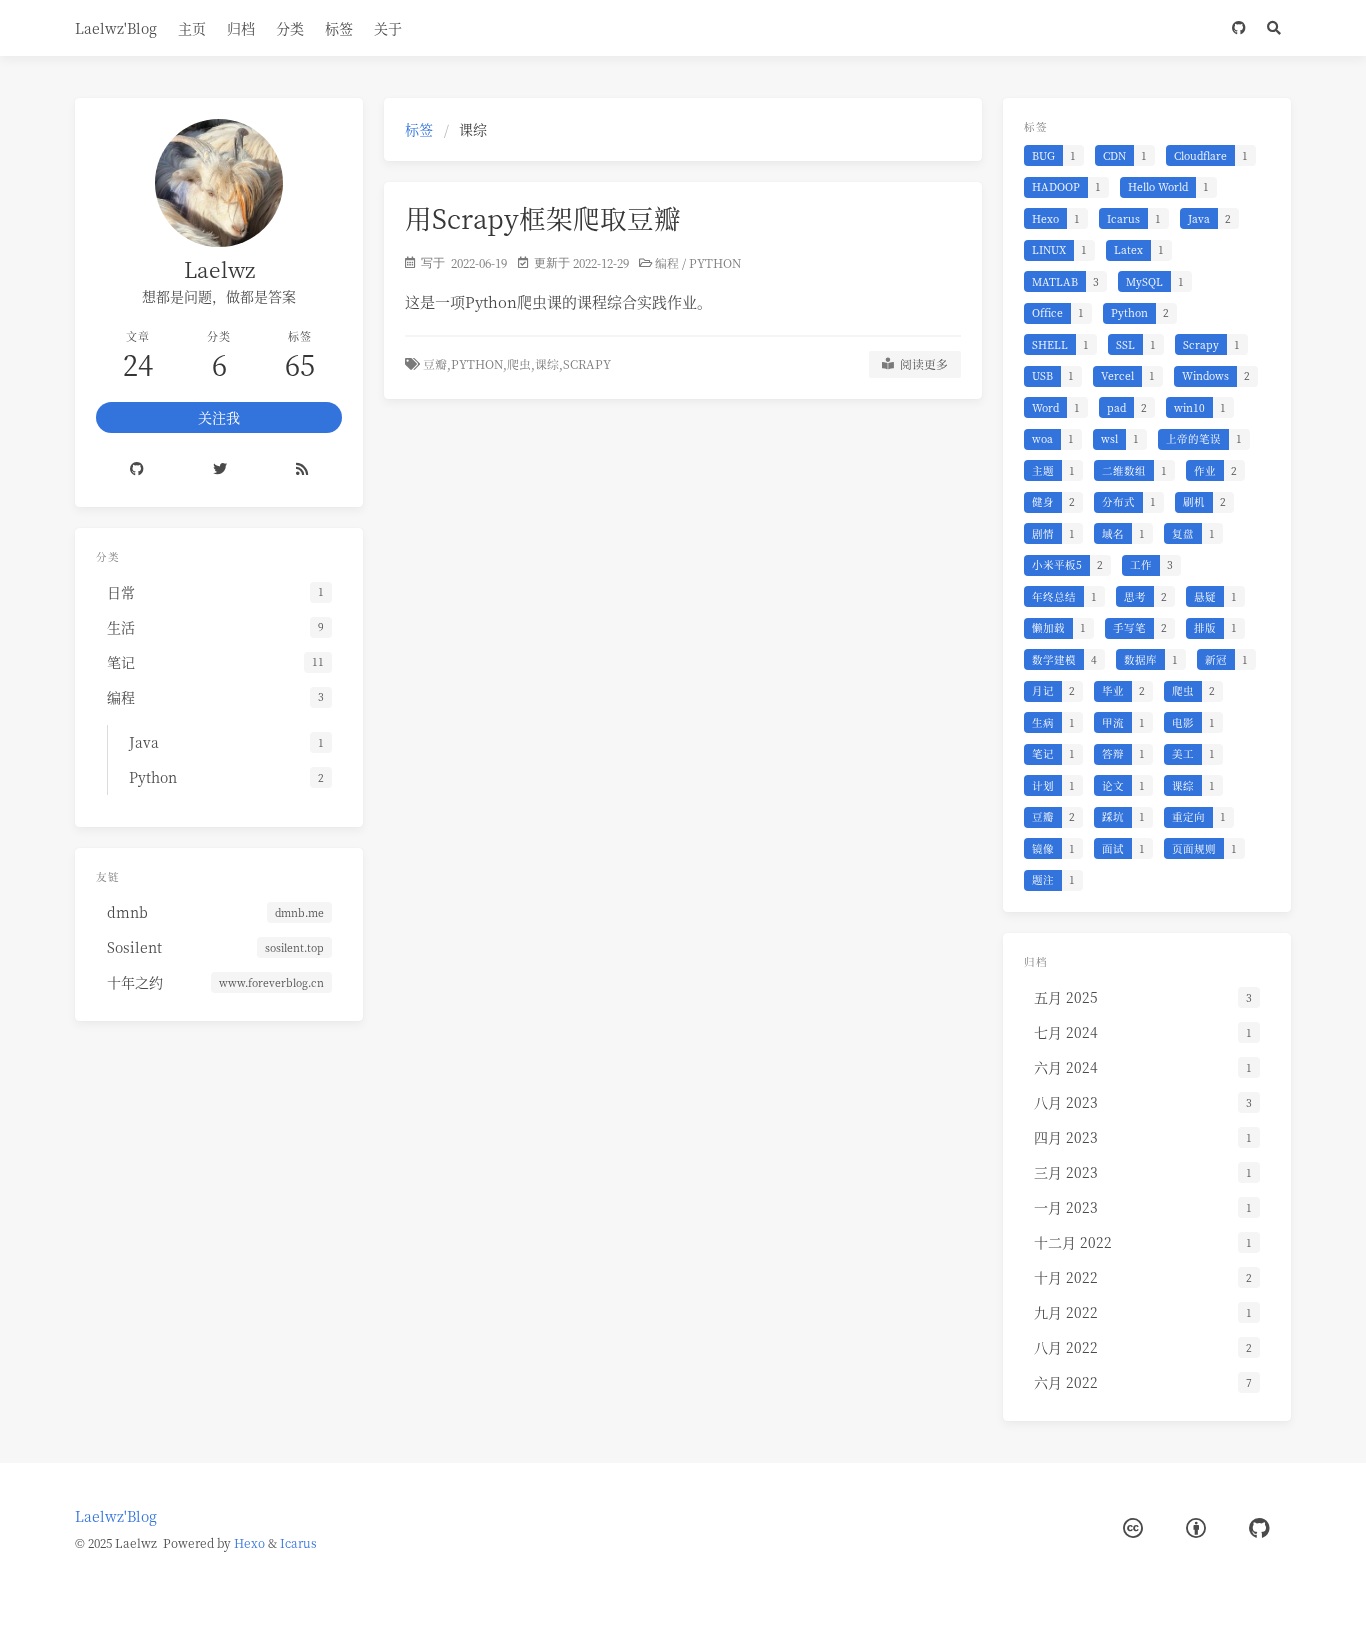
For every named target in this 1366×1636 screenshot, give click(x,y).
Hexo (249, 1542)
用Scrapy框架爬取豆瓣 (543, 217)
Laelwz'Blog (116, 28)
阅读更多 (921, 363)
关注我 (219, 417)
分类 (290, 28)
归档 (241, 28)
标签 (339, 28)
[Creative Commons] (1133, 1528)
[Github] (137, 470)
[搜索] (1273, 28)
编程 (667, 262)
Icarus (298, 1542)
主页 (192, 28)
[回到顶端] (1035, 1595)
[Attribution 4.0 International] (1196, 1528)
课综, (549, 363)
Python (715, 262)
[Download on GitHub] (1238, 28)
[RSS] (302, 470)
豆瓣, (437, 363)
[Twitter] (220, 470)
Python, (479, 363)
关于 (388, 28)
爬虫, (521, 363)
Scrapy (587, 363)
